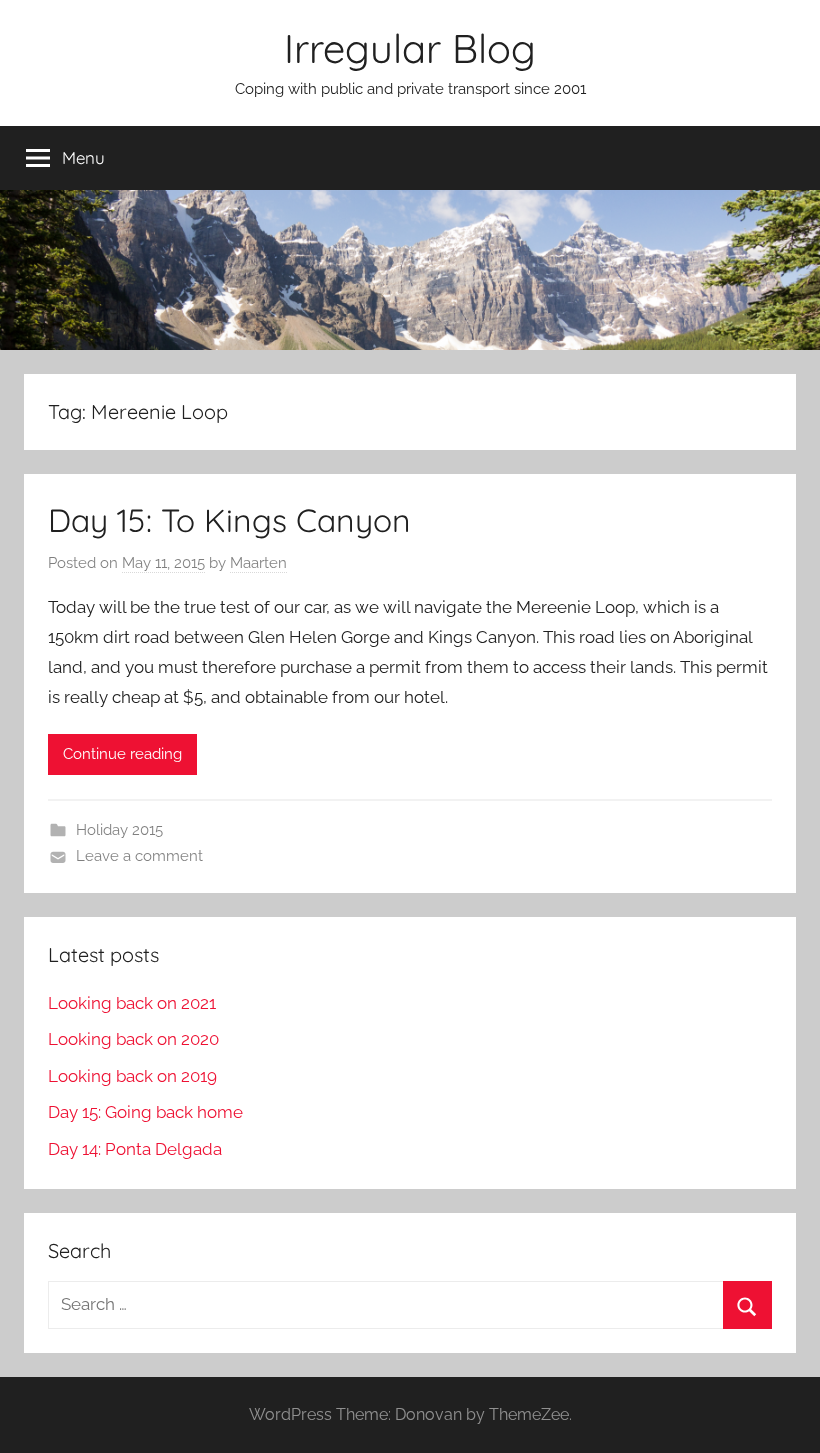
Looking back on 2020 (133, 1039)
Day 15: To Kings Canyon (229, 520)
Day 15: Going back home (145, 1112)
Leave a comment (139, 856)
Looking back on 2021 (132, 1003)
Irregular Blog (410, 48)
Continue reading (122, 754)
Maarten (258, 563)
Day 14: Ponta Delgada (135, 1149)
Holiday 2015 (119, 830)
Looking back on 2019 (132, 1076)
